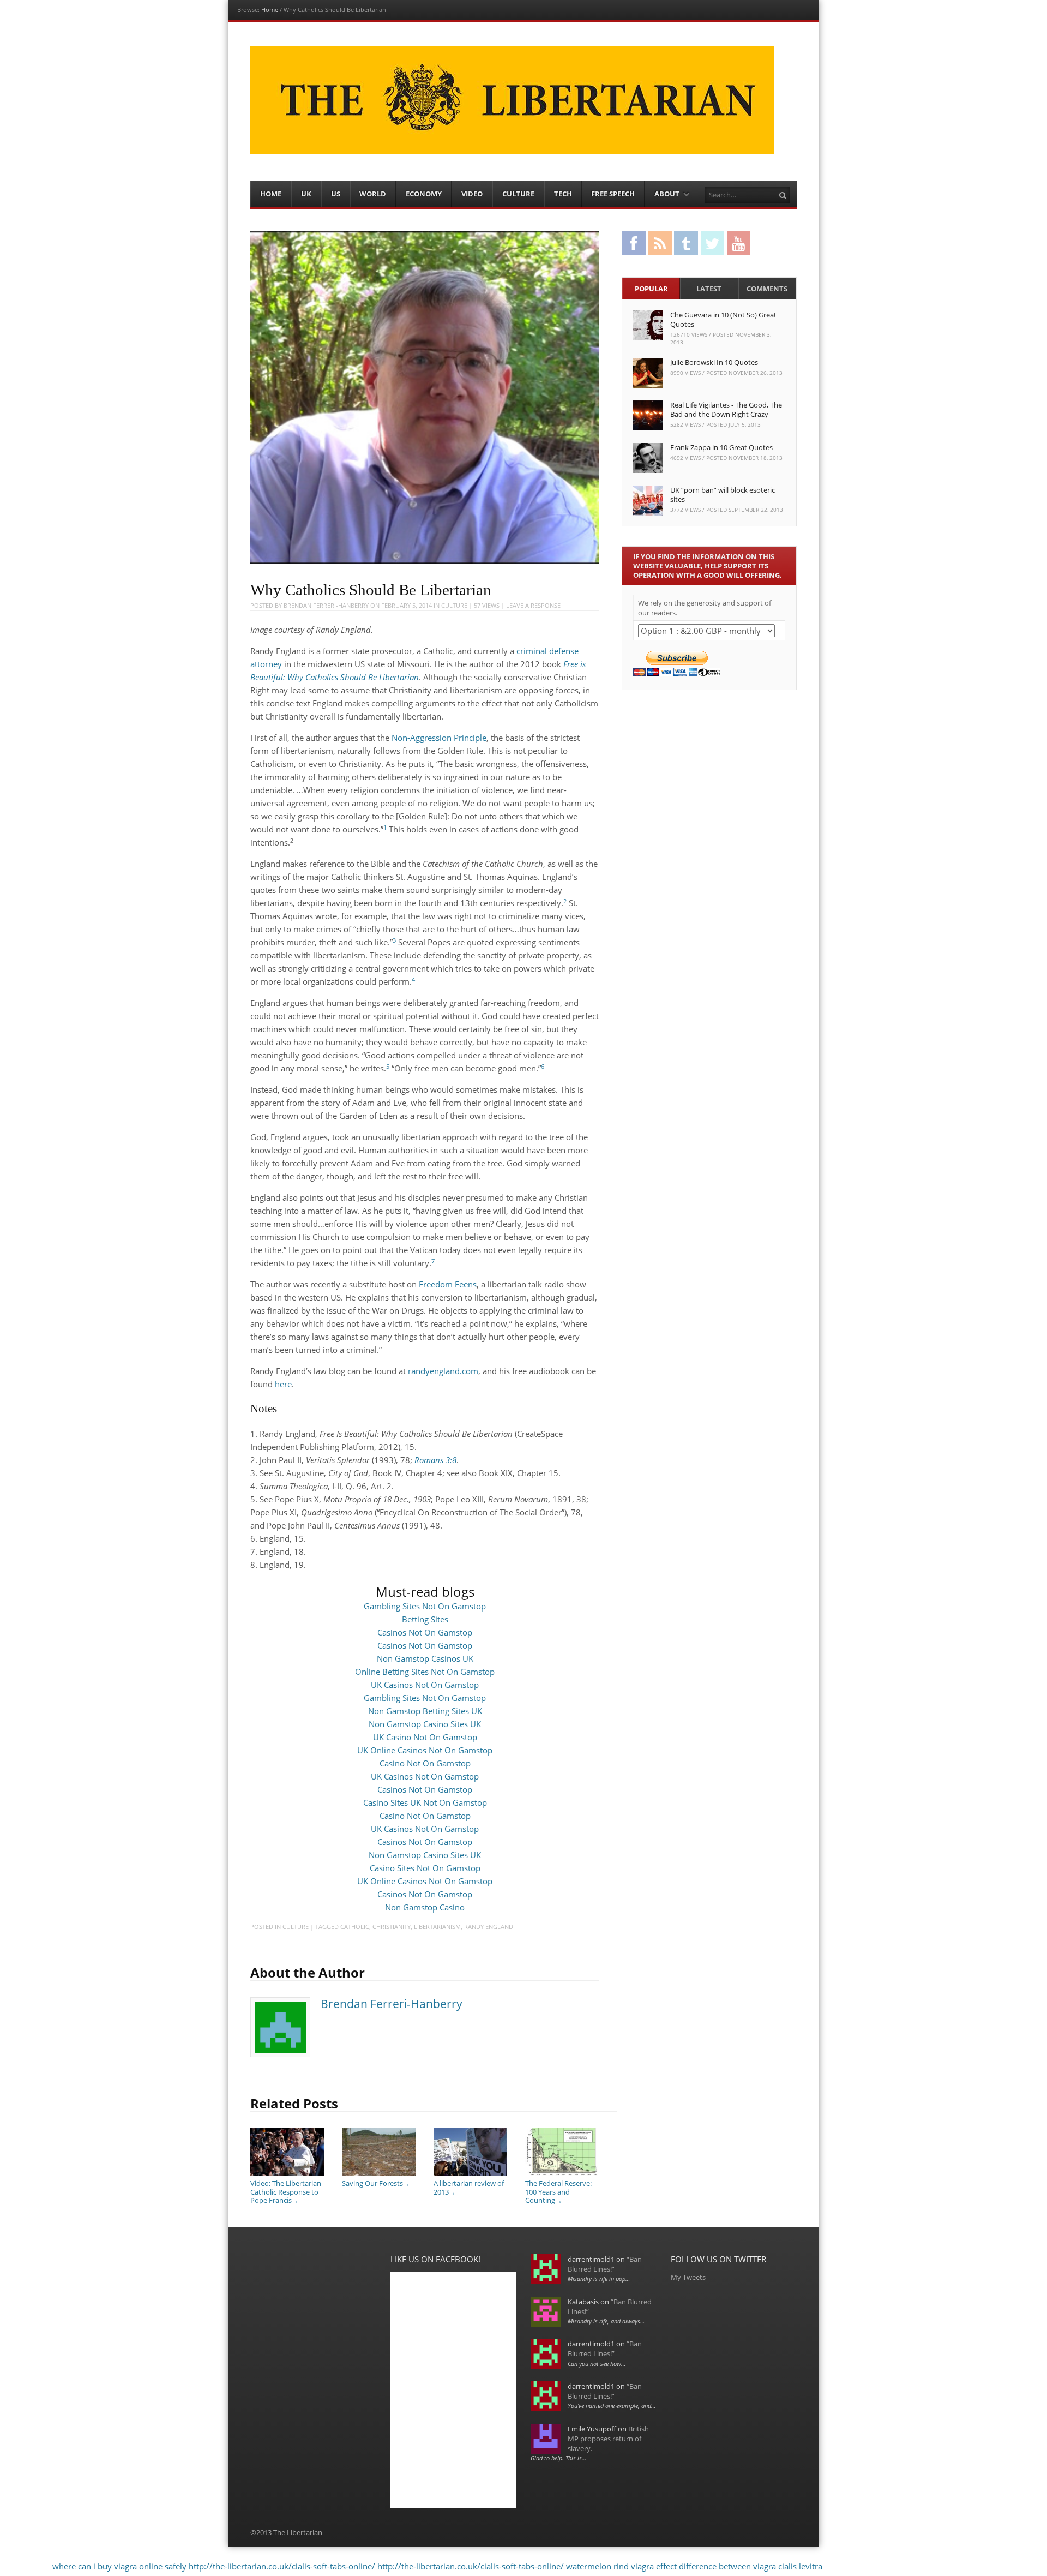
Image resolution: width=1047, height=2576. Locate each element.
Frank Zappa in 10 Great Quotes (721, 447)
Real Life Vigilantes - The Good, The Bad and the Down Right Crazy (726, 409)
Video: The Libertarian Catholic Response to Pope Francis (286, 2192)
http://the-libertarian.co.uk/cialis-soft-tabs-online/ (282, 2566)
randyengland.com (443, 1371)
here (283, 1384)
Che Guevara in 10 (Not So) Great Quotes (723, 319)
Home (270, 10)
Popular (651, 289)
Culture (518, 194)
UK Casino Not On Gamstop (425, 1737)
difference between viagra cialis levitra (751, 2566)
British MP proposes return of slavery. (608, 2439)
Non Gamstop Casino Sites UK (425, 1724)
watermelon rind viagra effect (621, 2566)
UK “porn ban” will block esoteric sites (723, 495)
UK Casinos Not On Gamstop (425, 1685)
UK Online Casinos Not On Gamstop (425, 1750)
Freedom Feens (448, 1284)
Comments (767, 289)
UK (306, 194)
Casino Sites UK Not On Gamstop (425, 1802)
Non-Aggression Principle (439, 738)
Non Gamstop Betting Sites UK (425, 1711)
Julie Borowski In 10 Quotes (714, 362)
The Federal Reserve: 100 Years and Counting (558, 2192)
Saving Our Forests (376, 2183)
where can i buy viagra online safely (119, 2566)
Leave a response (533, 605)
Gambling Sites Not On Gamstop (425, 1606)
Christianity (392, 1927)
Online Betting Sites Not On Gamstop (425, 1672)
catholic (355, 1927)
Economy (424, 194)
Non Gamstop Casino (425, 1907)
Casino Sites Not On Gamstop (425, 1868)
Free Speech (613, 194)
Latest (709, 289)
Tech (563, 194)
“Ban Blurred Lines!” (605, 2264)
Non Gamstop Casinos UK (425, 1658)
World (373, 194)
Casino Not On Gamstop (425, 1763)
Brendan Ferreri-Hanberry (326, 605)
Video (472, 194)
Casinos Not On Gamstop (425, 1632)
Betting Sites (425, 1619)
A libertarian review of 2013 (469, 2187)
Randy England (489, 1927)
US (336, 194)
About (667, 194)
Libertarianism (437, 1927)
